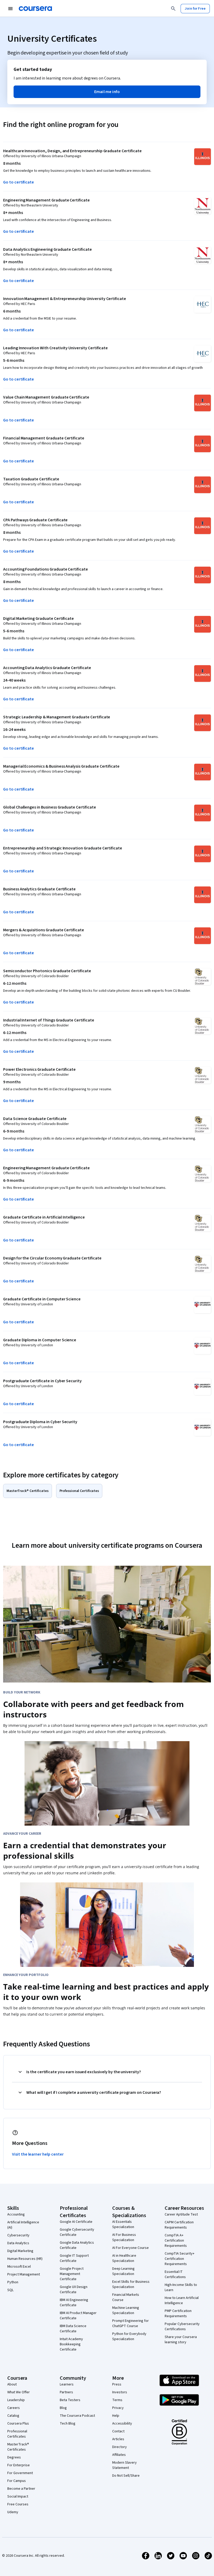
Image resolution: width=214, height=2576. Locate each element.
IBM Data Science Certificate (73, 2329)
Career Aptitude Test (181, 2214)
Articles (118, 2439)
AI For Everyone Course (130, 2248)
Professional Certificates (17, 2434)
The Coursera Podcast (77, 2416)
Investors (120, 2392)
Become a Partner (21, 2489)
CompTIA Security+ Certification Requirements (180, 2259)
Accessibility (122, 2424)
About (12, 2384)
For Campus (17, 2481)
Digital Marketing (20, 2251)
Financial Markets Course (126, 2297)
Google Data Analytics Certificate (77, 2245)
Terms (117, 2400)
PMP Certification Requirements (178, 2314)
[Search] (173, 9)
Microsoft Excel (19, 2267)
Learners (67, 2384)
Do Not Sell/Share (126, 2476)
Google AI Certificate (76, 2222)
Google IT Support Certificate (74, 2258)
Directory (120, 2447)
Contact (118, 2431)
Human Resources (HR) (25, 2259)
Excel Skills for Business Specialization (131, 2284)
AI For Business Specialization (124, 2237)
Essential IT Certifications (175, 2274)
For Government (20, 2473)
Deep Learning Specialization (123, 2271)
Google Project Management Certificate (72, 2274)
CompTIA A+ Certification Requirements (176, 2241)
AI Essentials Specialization (123, 2224)
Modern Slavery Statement (124, 2465)
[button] (107, 92)
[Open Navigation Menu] (10, 9)
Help (116, 2416)
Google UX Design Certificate (74, 2290)
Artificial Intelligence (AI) (23, 2225)
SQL (10, 2290)
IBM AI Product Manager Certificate (78, 2316)
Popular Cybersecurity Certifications (182, 2327)
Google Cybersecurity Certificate (77, 2232)
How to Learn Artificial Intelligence (182, 2300)
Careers (14, 2408)
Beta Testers (70, 2400)
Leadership (16, 2400)
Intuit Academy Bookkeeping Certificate (71, 2344)
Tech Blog (68, 2424)
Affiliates (119, 2455)
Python (13, 2282)
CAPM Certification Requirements (179, 2225)
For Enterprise (19, 2465)
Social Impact (18, 2497)
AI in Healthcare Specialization (124, 2258)
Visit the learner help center (38, 2154)
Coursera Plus (18, 2424)
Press (117, 2384)
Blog (63, 2408)
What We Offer (19, 2392)
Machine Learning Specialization (126, 2310)
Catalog (13, 2416)
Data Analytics (18, 2243)
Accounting (16, 2214)
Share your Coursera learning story (181, 2340)
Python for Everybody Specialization (129, 2336)
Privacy (118, 2408)
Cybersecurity (18, 2235)
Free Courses (18, 2504)
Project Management (24, 2274)
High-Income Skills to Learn (181, 2287)
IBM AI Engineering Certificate (74, 2303)
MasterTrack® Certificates (18, 2447)
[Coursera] (35, 9)
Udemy (13, 2512)
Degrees (14, 2457)
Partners (66, 2392)
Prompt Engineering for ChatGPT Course (130, 2323)
